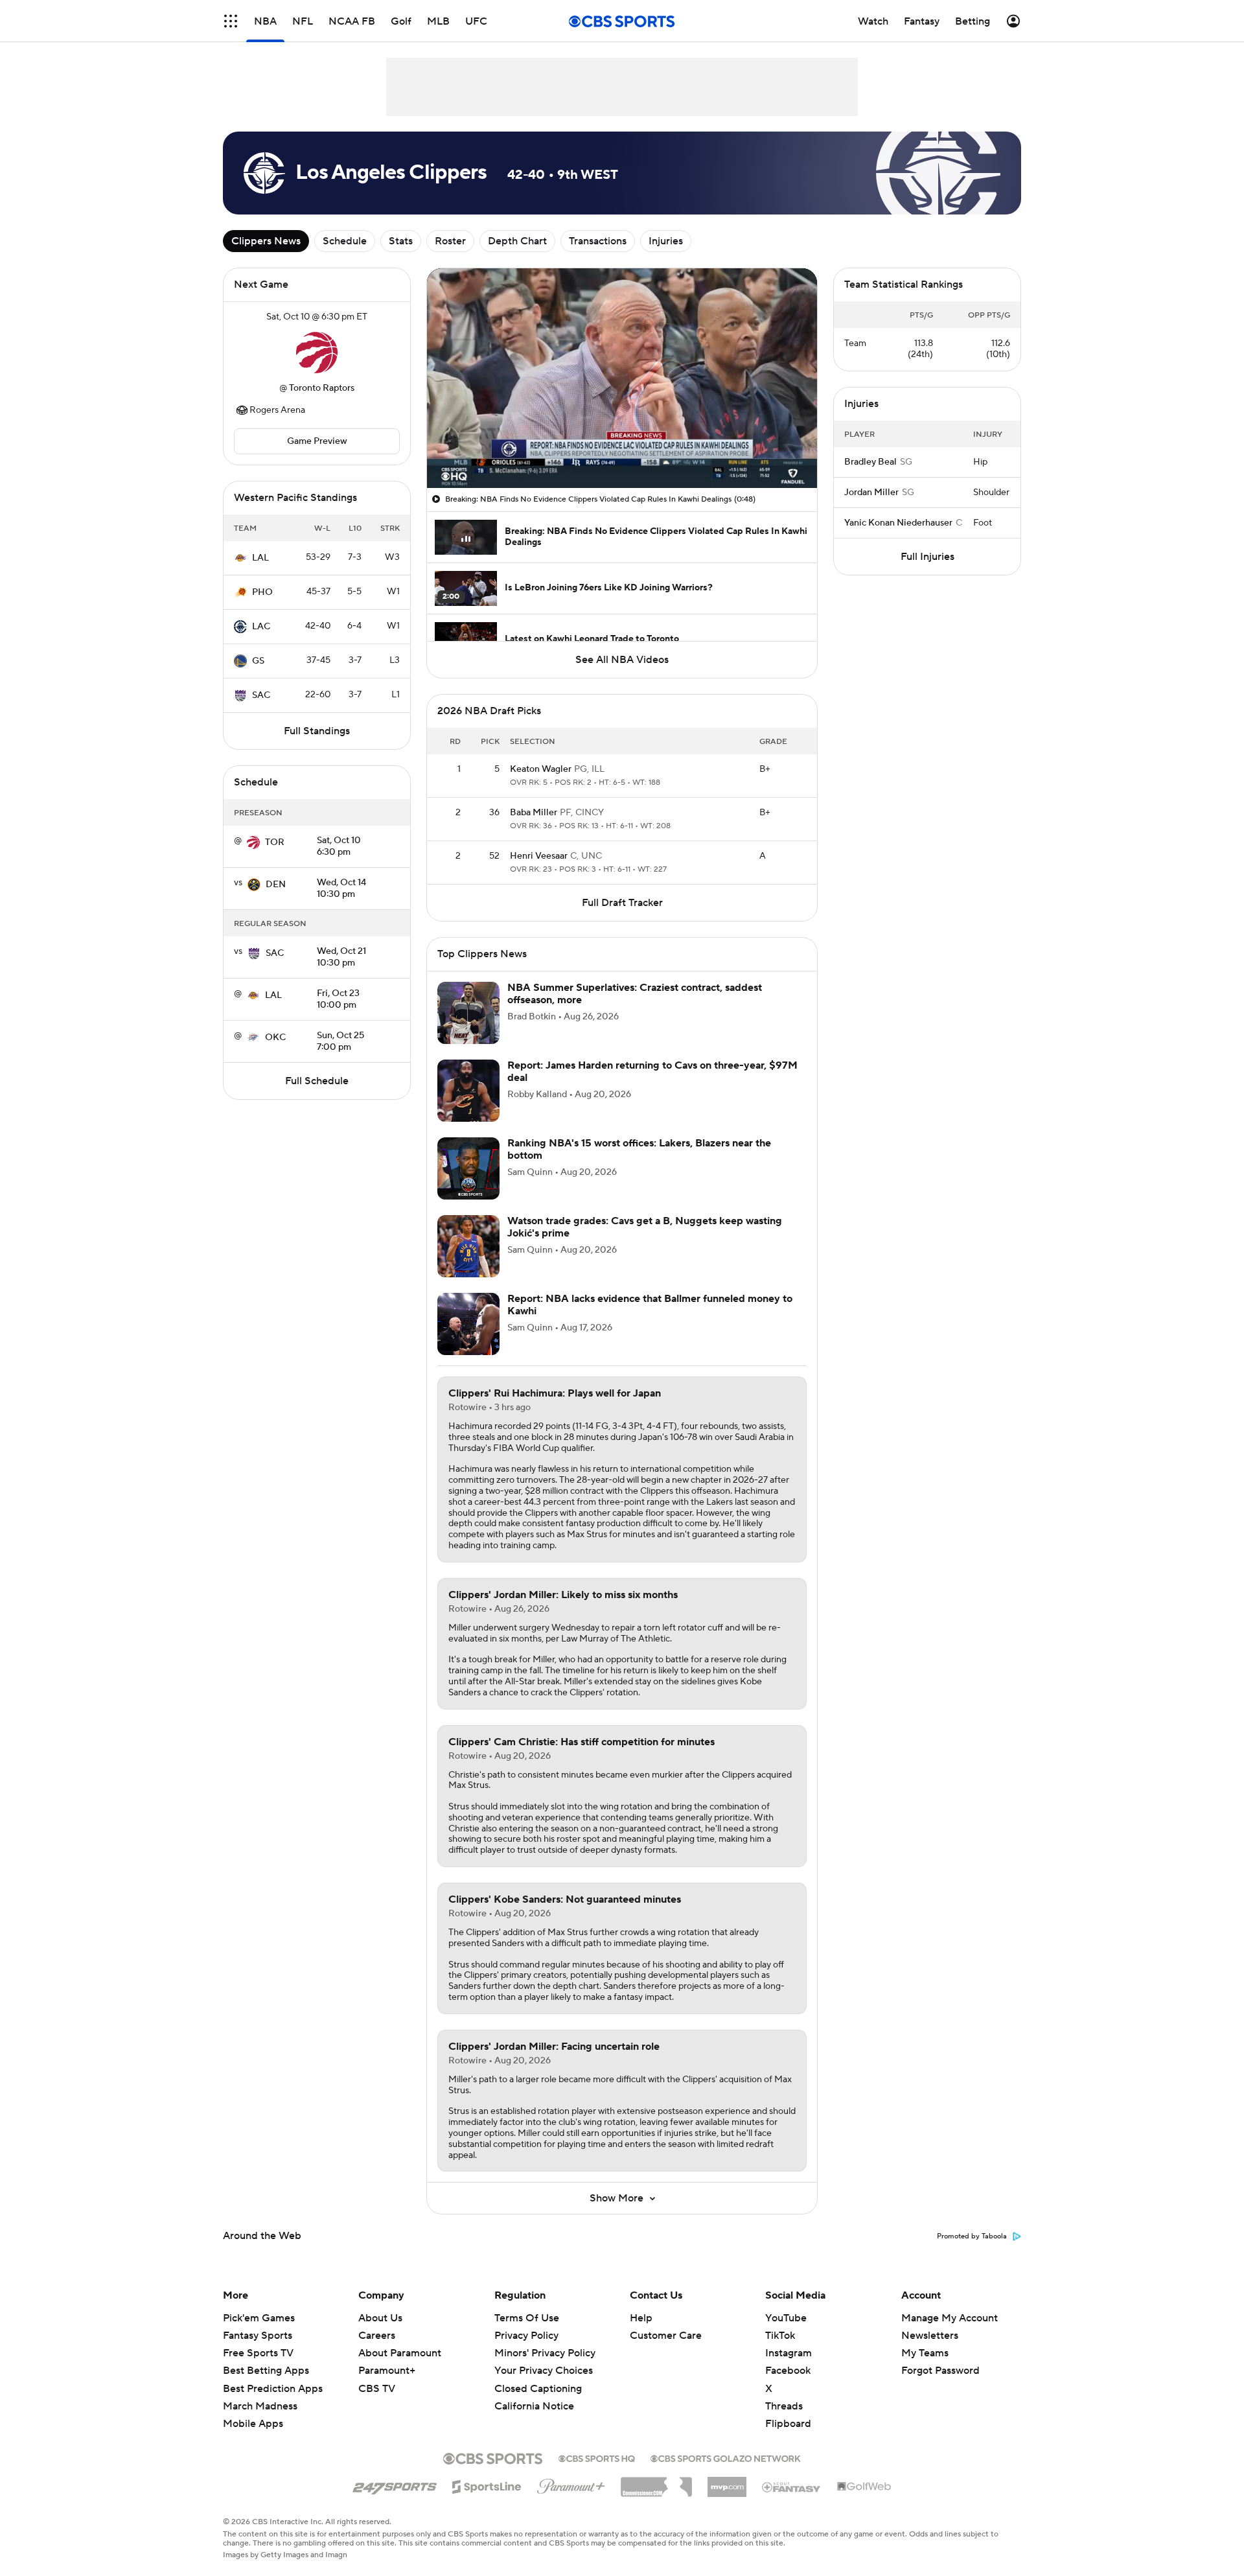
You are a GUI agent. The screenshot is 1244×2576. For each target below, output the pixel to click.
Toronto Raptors (322, 388)
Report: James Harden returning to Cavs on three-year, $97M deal (652, 1072)
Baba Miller (534, 813)
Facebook (788, 2371)
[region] (622, 378)
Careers (377, 2336)
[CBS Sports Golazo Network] (726, 2457)
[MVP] (727, 2482)
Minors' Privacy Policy (545, 2353)
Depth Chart (517, 241)
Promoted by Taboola (972, 2236)
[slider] (622, 450)
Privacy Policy (526, 2336)
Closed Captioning (538, 2376)
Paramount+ (387, 2371)
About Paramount (400, 2353)
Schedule (345, 241)
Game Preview (317, 441)
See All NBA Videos (622, 660)
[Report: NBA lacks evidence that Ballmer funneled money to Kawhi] (468, 1324)
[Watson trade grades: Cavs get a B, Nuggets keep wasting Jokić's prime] (468, 1246)
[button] (231, 21)
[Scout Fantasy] (792, 2487)
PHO (262, 592)
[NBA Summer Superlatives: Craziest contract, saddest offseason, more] (468, 1013)
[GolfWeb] (864, 2487)
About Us (380, 2318)
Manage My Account (950, 2318)
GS (258, 661)
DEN (276, 885)
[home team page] (317, 353)
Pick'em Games (259, 2318)
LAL (260, 558)
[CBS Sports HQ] (597, 2457)
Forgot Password (940, 2371)
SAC (261, 695)
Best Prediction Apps (273, 2389)
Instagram (789, 2353)
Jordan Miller (871, 493)
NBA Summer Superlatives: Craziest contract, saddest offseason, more (635, 994)
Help (641, 2318)
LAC (261, 627)
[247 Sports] (395, 2485)
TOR (275, 842)
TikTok (780, 2336)
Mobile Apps (253, 2424)
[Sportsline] (487, 2485)
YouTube (786, 2318)
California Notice (534, 2394)
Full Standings (317, 731)
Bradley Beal (870, 462)
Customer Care (666, 2336)
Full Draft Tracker (622, 903)
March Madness (260, 2406)
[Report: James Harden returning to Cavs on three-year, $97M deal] (468, 1091)
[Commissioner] (656, 2482)
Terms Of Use (527, 2318)
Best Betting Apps (266, 2371)
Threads (784, 2406)
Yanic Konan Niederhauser (898, 523)
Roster (450, 241)
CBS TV (377, 2389)
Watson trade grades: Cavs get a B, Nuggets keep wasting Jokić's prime (645, 1227)
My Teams (925, 2353)
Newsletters (930, 2336)
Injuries (666, 241)
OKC (275, 1038)
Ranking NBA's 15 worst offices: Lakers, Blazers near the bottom (639, 1149)
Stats (401, 241)
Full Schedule (317, 1081)
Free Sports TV (258, 2353)
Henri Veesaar (539, 856)
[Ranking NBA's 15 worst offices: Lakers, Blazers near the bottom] (468, 1168)
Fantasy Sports (258, 2336)
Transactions (598, 241)
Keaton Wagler (541, 769)
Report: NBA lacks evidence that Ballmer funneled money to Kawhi (650, 1305)
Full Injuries (927, 557)
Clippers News (266, 241)
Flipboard (788, 2424)
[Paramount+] (571, 2484)
